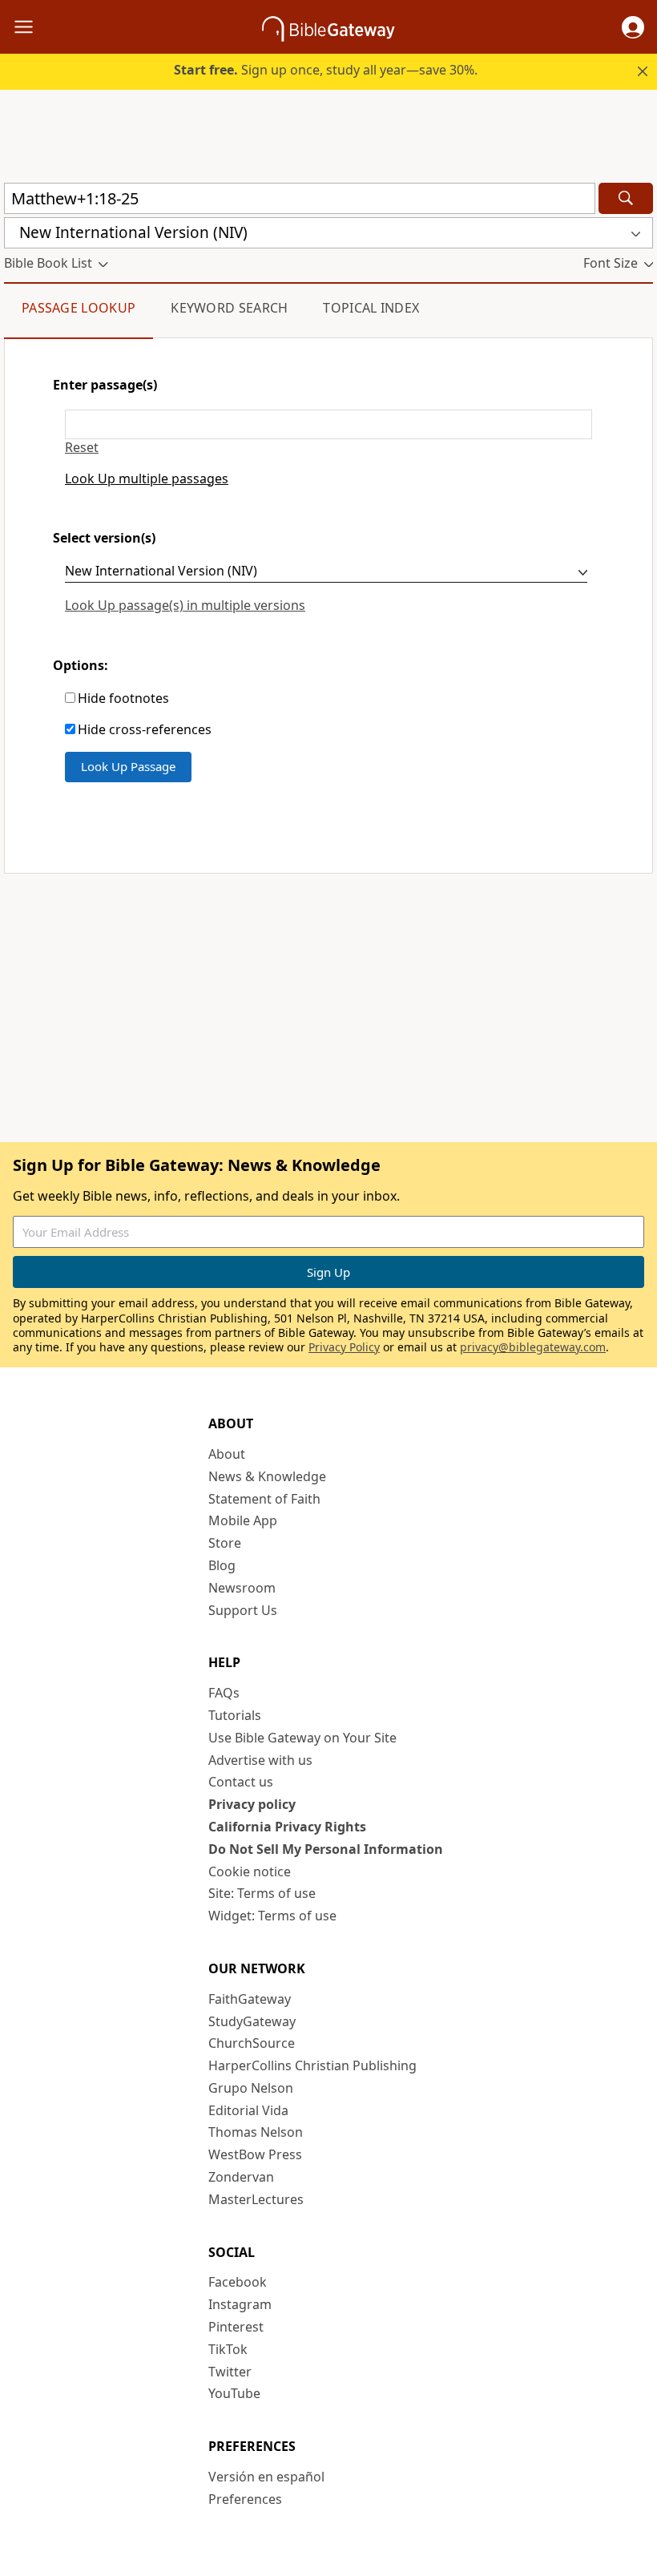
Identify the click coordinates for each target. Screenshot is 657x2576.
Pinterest (236, 2327)
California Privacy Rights (287, 1827)
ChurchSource (252, 2043)
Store (225, 1543)
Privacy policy (252, 1804)
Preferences (245, 2499)
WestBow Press (255, 2154)
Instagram (240, 2304)
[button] (633, 27)
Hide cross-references (145, 730)
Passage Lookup (79, 308)
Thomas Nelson (256, 2132)
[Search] (626, 198)
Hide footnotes (123, 699)
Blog (222, 1565)
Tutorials (235, 1715)
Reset (82, 448)
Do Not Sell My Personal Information (326, 1849)
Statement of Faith (264, 1499)
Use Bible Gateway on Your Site (302, 1738)
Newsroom (242, 1588)
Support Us (243, 1610)
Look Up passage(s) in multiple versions (185, 605)
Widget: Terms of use (272, 1916)
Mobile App (243, 1520)
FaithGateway (250, 1999)
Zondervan (241, 2177)
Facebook (238, 2282)
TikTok (228, 2349)
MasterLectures (256, 2199)
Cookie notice (250, 1871)
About (227, 1454)
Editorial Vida (248, 2110)
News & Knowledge (267, 1476)
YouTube (234, 2393)
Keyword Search (229, 308)
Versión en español (266, 2477)
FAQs (224, 1693)
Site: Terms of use (262, 1893)
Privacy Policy (344, 1347)
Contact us (241, 1782)
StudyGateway (252, 2021)
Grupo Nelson (251, 2088)
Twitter (230, 2372)
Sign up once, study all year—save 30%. (326, 70)
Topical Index (371, 308)
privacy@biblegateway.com (533, 1347)
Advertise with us (260, 1760)
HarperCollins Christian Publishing (312, 2065)
